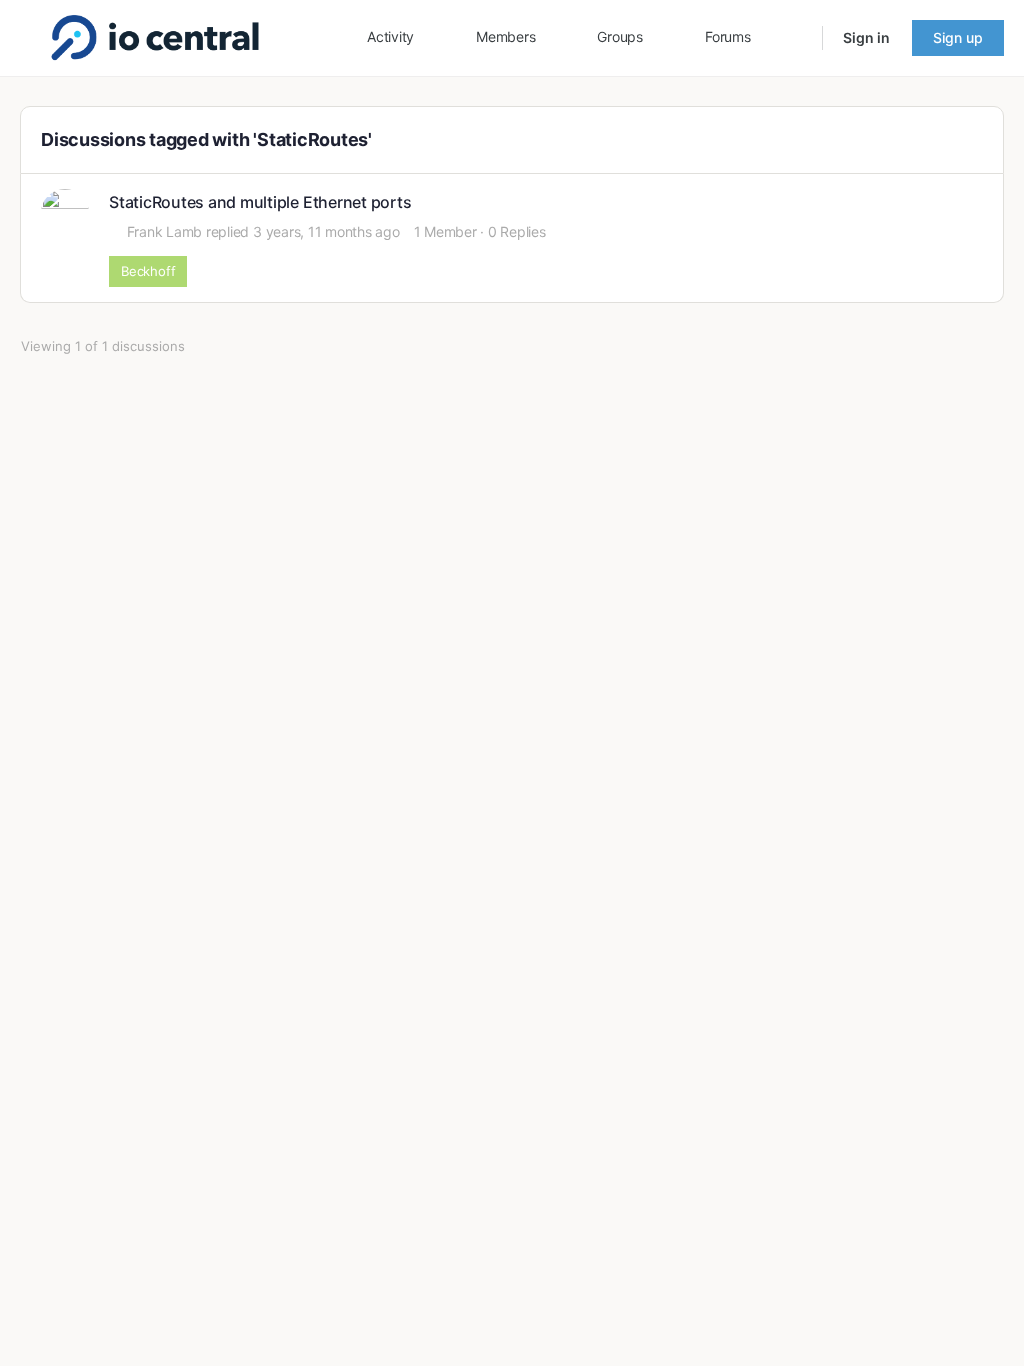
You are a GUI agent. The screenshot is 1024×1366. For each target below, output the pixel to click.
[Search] (794, 38)
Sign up (958, 37)
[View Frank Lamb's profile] (65, 213)
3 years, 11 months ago (326, 231)
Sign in (866, 37)
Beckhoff (148, 271)
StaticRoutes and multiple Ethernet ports (260, 202)
